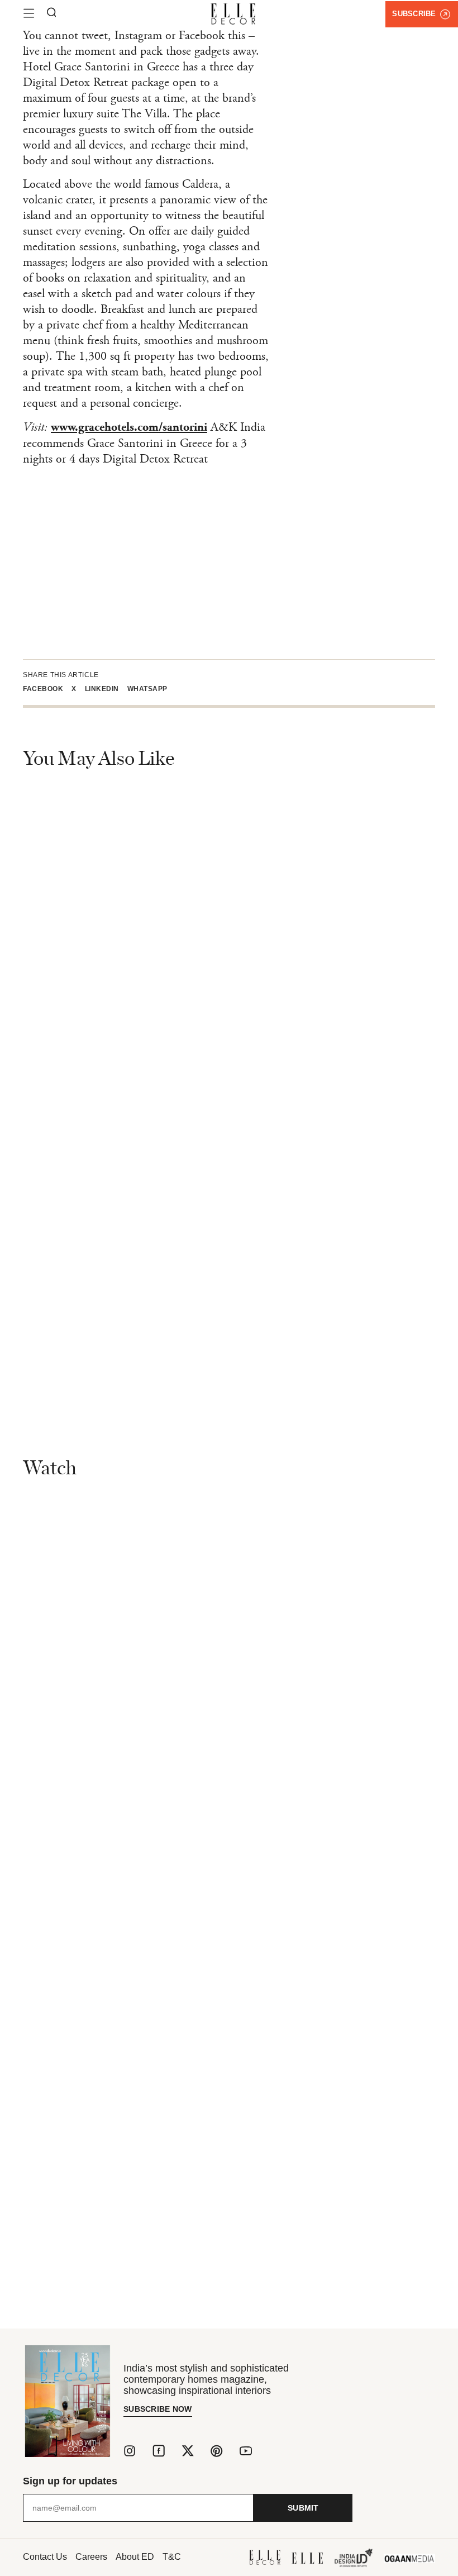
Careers (91, 2557)
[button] (47, 689)
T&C (172, 2557)
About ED (135, 2557)
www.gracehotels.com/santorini (129, 428)
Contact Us (45, 2557)
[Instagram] (130, 2451)
